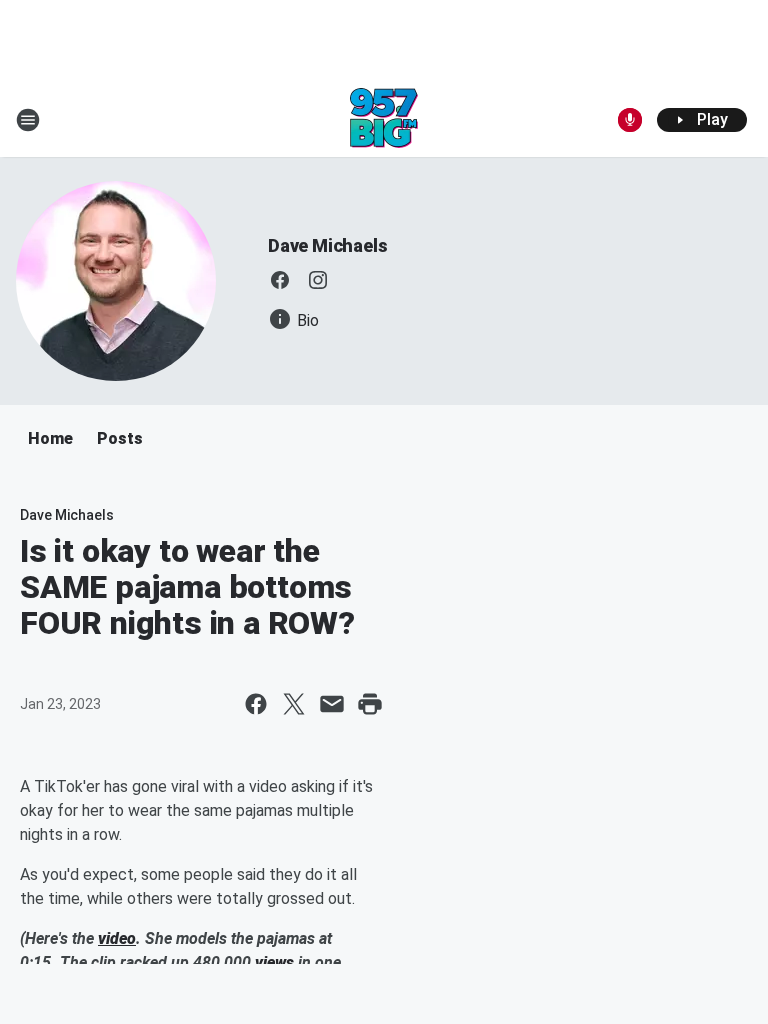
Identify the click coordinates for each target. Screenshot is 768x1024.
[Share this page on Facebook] (256, 704)
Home (50, 438)
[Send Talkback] (630, 120)
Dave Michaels (327, 245)
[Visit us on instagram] (318, 280)
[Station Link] (384, 120)
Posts (120, 438)
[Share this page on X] (294, 704)
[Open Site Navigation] (28, 120)
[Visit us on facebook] (280, 280)
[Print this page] (370, 704)
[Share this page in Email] (332, 704)
